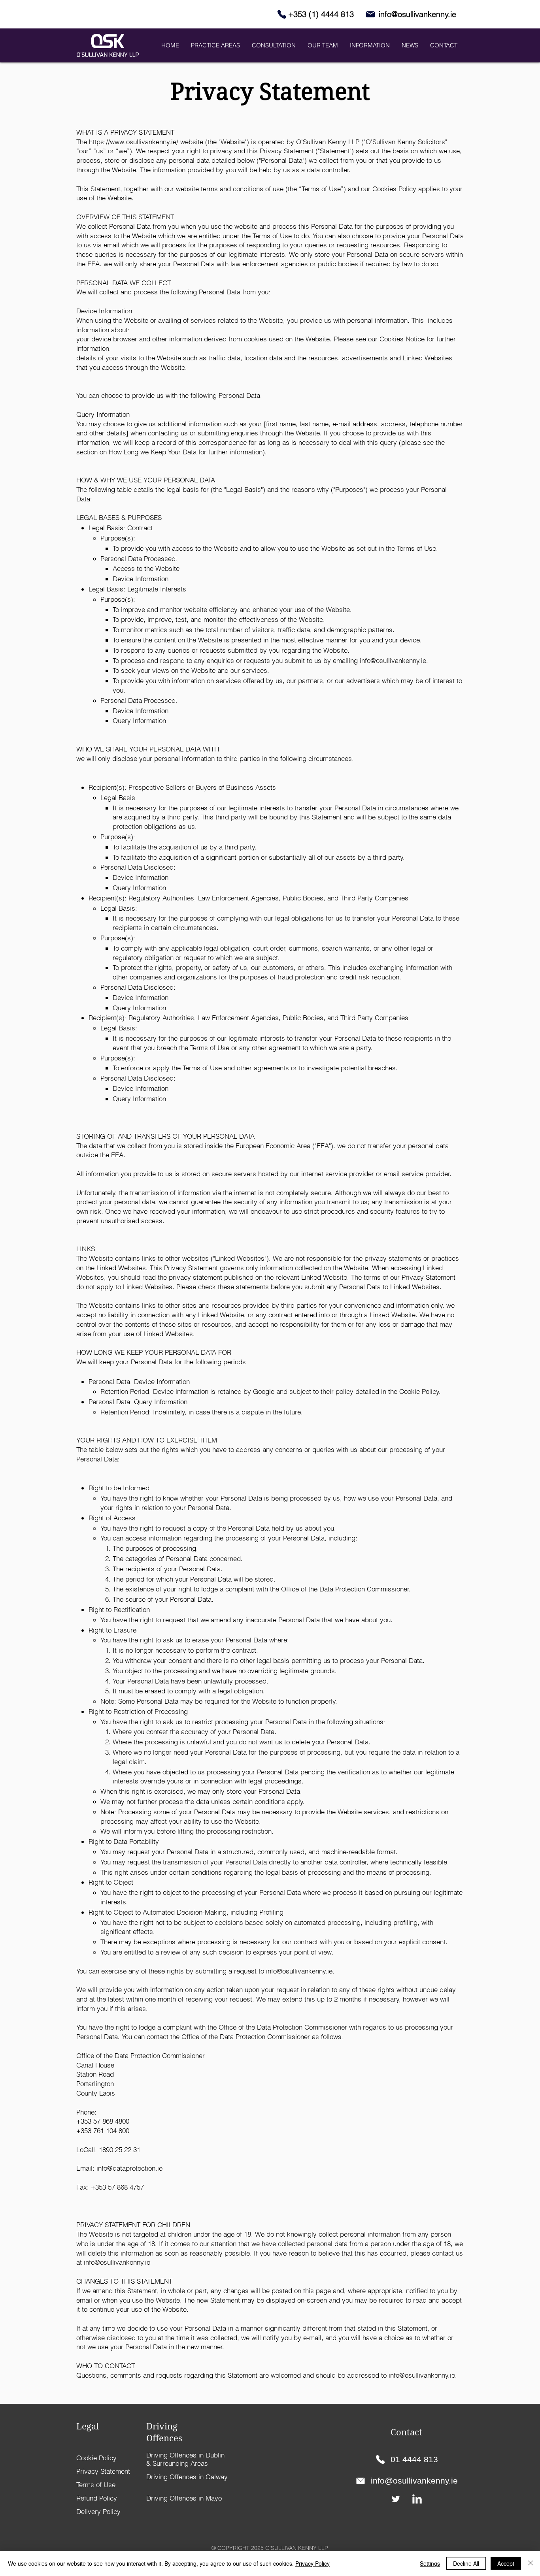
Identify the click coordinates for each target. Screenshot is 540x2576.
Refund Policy (97, 2498)
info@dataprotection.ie (129, 2168)
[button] (274, 45)
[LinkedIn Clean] (417, 2499)
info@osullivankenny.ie (393, 660)
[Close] (531, 2563)
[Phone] (282, 14)
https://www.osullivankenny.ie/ (134, 142)
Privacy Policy (312, 2563)
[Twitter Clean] (396, 2499)
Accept (506, 2563)
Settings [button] (430, 2563)
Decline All (466, 2563)
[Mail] (370, 14)
